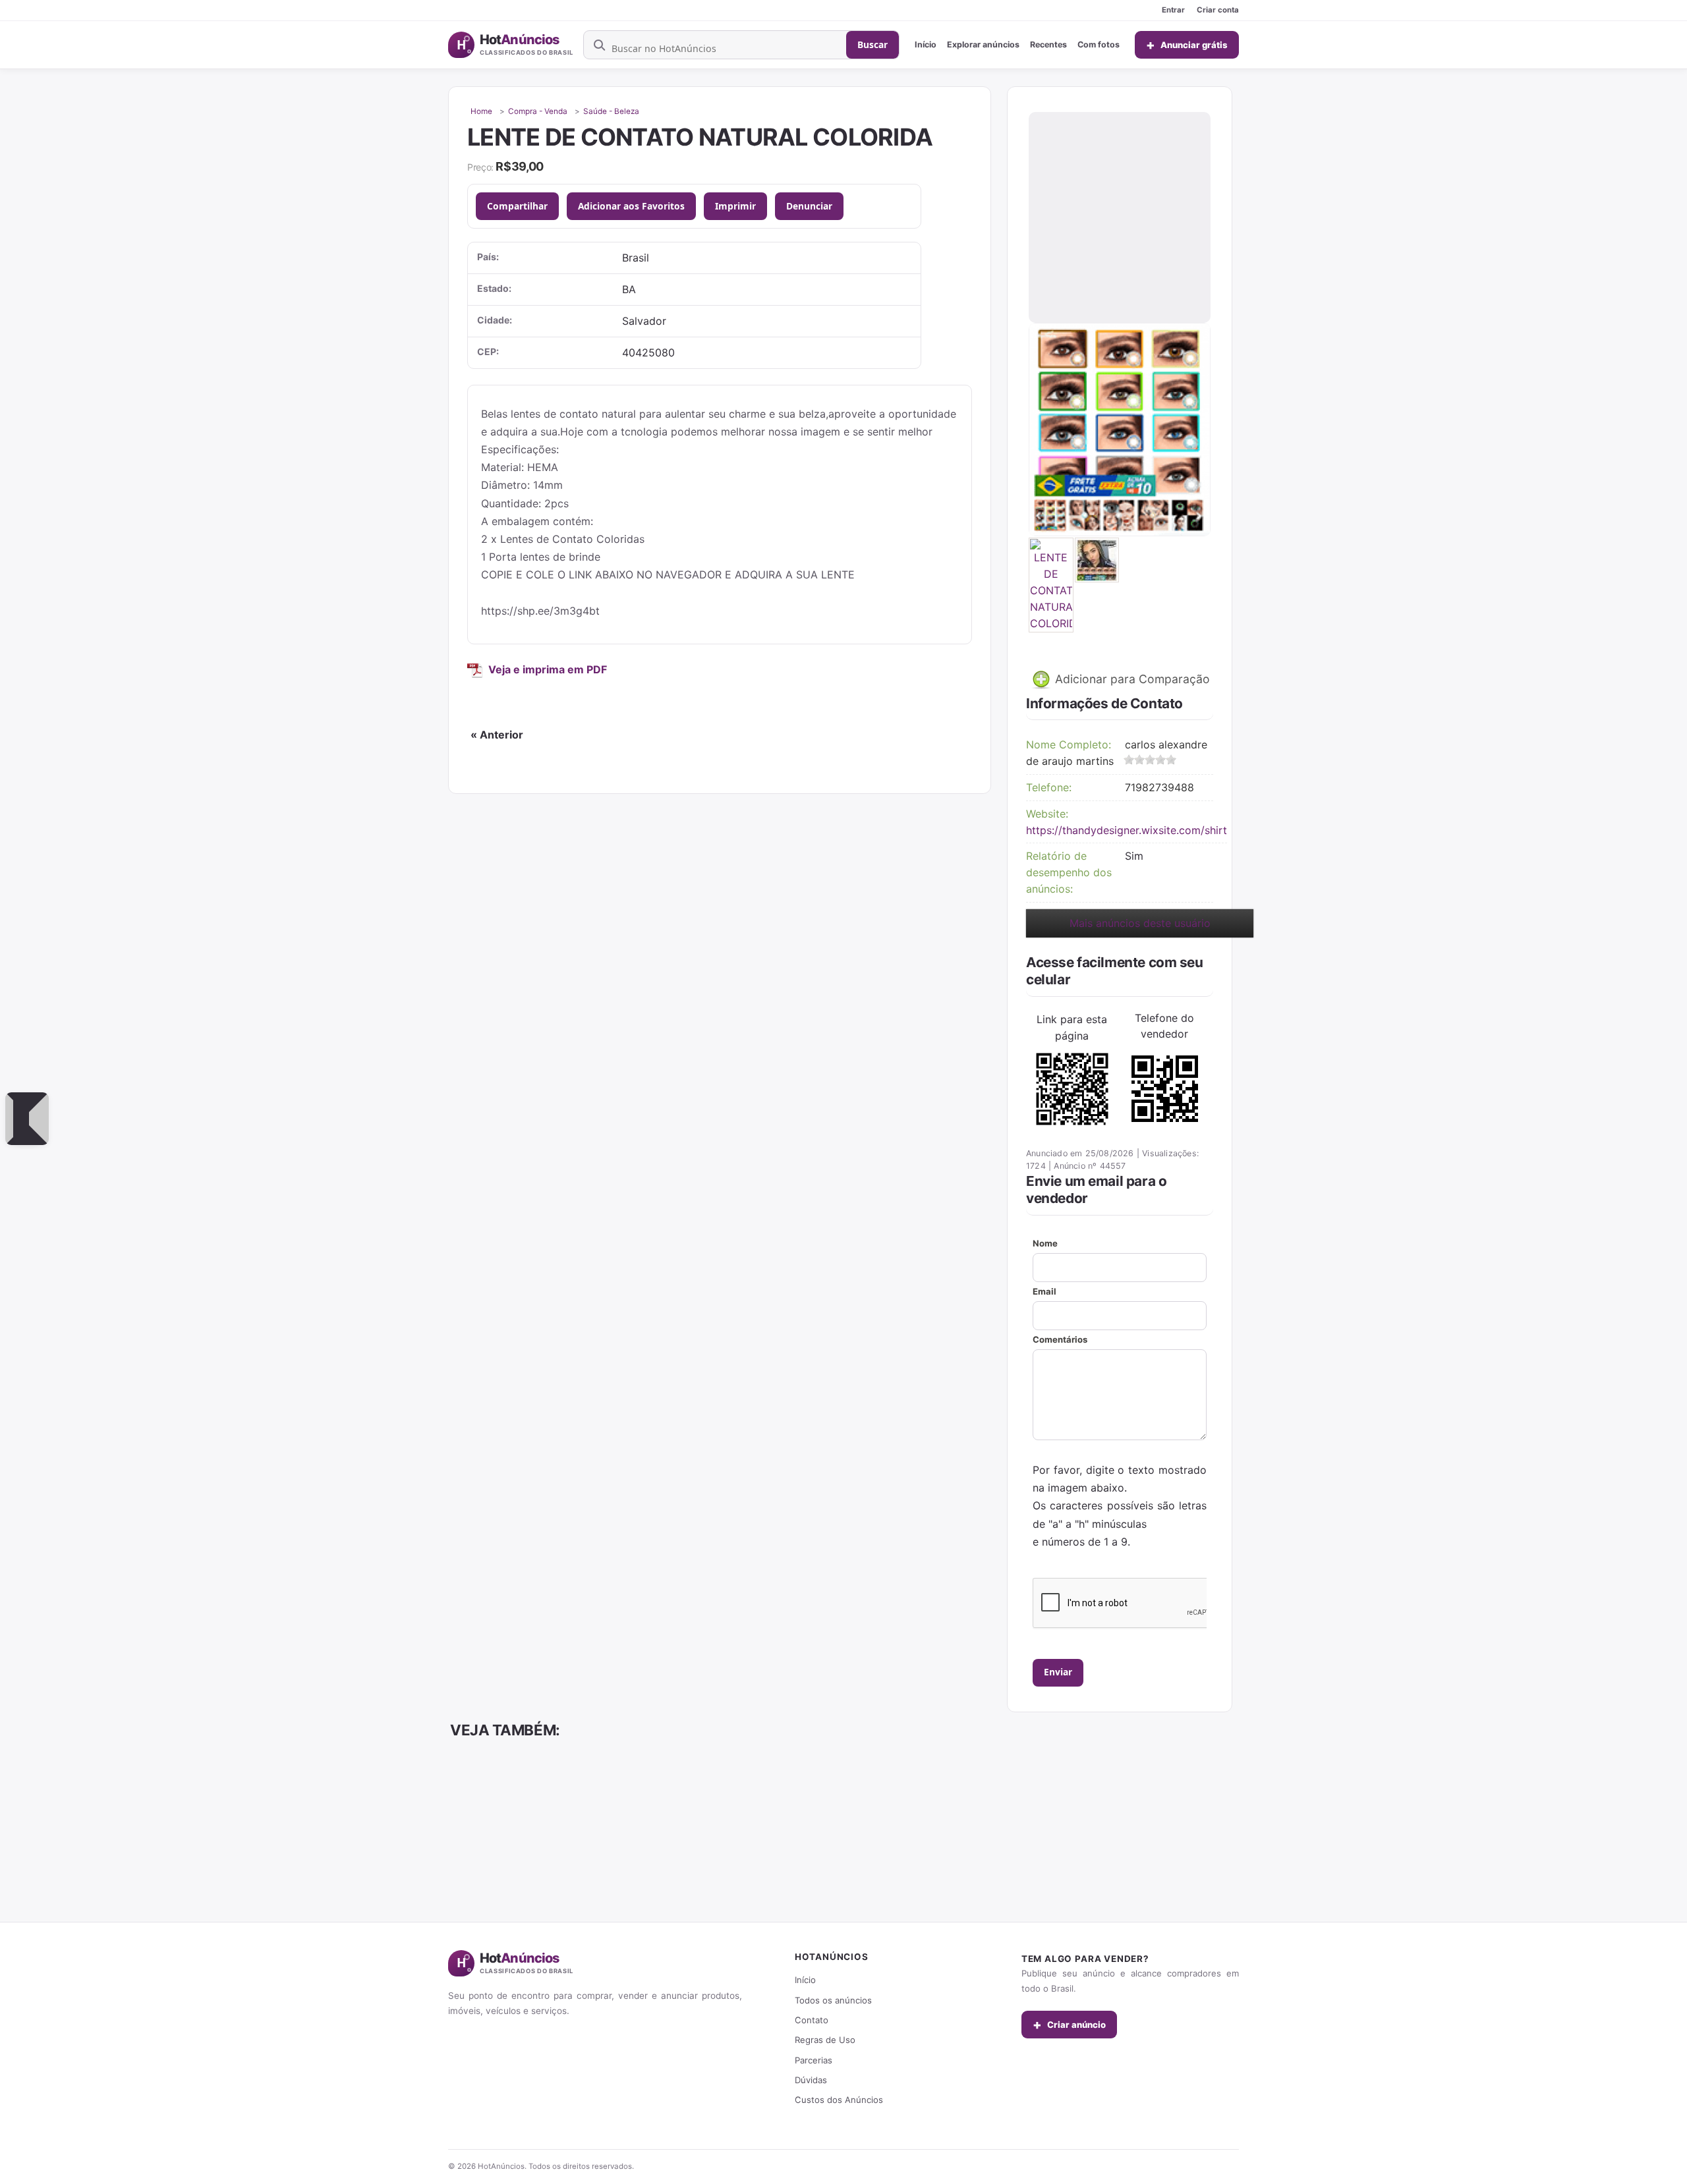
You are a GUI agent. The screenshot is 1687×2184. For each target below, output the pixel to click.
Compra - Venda (538, 111)
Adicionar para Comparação (1131, 679)
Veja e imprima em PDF (548, 669)
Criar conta (1218, 10)
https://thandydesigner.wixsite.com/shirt (1127, 830)
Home (481, 111)
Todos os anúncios (833, 2000)
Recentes (1048, 44)
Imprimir (735, 206)
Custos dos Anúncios (839, 2100)
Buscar (872, 44)
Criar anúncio (1069, 2025)
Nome (1045, 1243)
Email (1044, 1291)
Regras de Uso (825, 2040)
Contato (812, 2020)
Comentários (1060, 1339)
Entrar (1173, 10)
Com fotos (1099, 44)
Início (926, 44)
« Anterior (497, 735)
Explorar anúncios (983, 44)
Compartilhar (517, 206)
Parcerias (814, 2060)
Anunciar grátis (1187, 45)
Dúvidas (811, 2080)
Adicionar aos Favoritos (631, 206)
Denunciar (809, 206)
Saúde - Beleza (611, 111)
